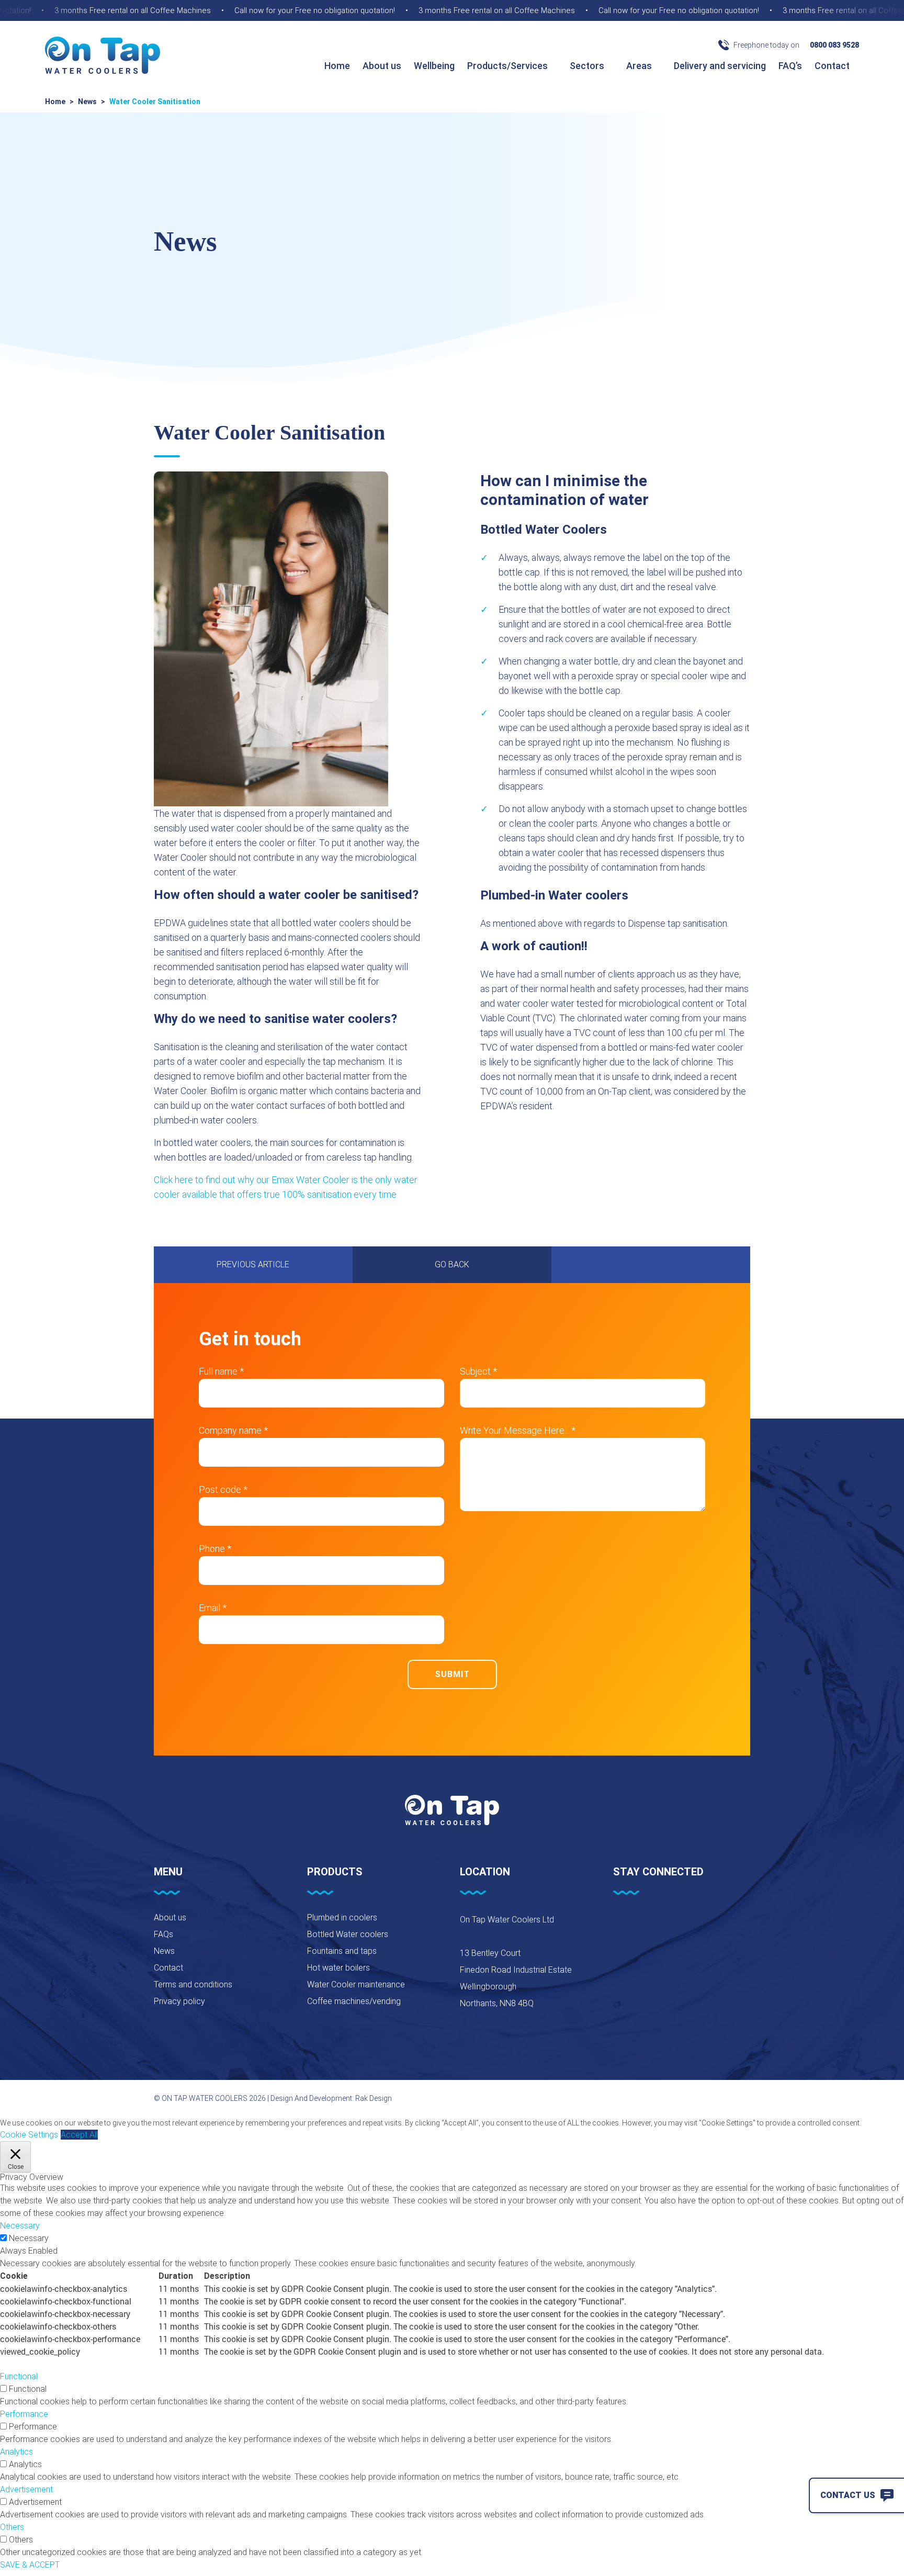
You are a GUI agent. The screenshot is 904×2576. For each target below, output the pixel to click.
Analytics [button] (16, 2452)
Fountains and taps (342, 1951)
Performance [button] (24, 2414)
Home (337, 66)
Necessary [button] (20, 2226)
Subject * (478, 1371)
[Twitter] (646, 1922)
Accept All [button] (79, 2135)
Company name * (233, 1430)
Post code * (223, 1489)
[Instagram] (672, 1922)
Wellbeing (434, 66)
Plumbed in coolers (342, 1917)
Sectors (588, 66)
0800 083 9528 (834, 45)
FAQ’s (790, 66)
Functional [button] (19, 2376)
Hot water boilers (338, 1968)
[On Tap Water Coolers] (103, 56)
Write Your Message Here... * (518, 1430)
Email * (213, 1608)
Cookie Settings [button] (29, 2135)
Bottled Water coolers (348, 1934)
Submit (452, 1674)
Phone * (215, 1549)
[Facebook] (619, 1922)
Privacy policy (179, 2001)
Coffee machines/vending (354, 2001)
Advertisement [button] (26, 2489)
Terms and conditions (193, 1984)
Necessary (29, 2238)
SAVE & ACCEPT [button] (30, 2565)
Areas (640, 66)
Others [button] (12, 2527)
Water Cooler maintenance (356, 1984)
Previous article (253, 1264)
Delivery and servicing (720, 66)
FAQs (163, 1934)
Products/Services (508, 66)
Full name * (221, 1371)
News (87, 102)
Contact (833, 66)
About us (382, 66)
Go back (452, 1264)
